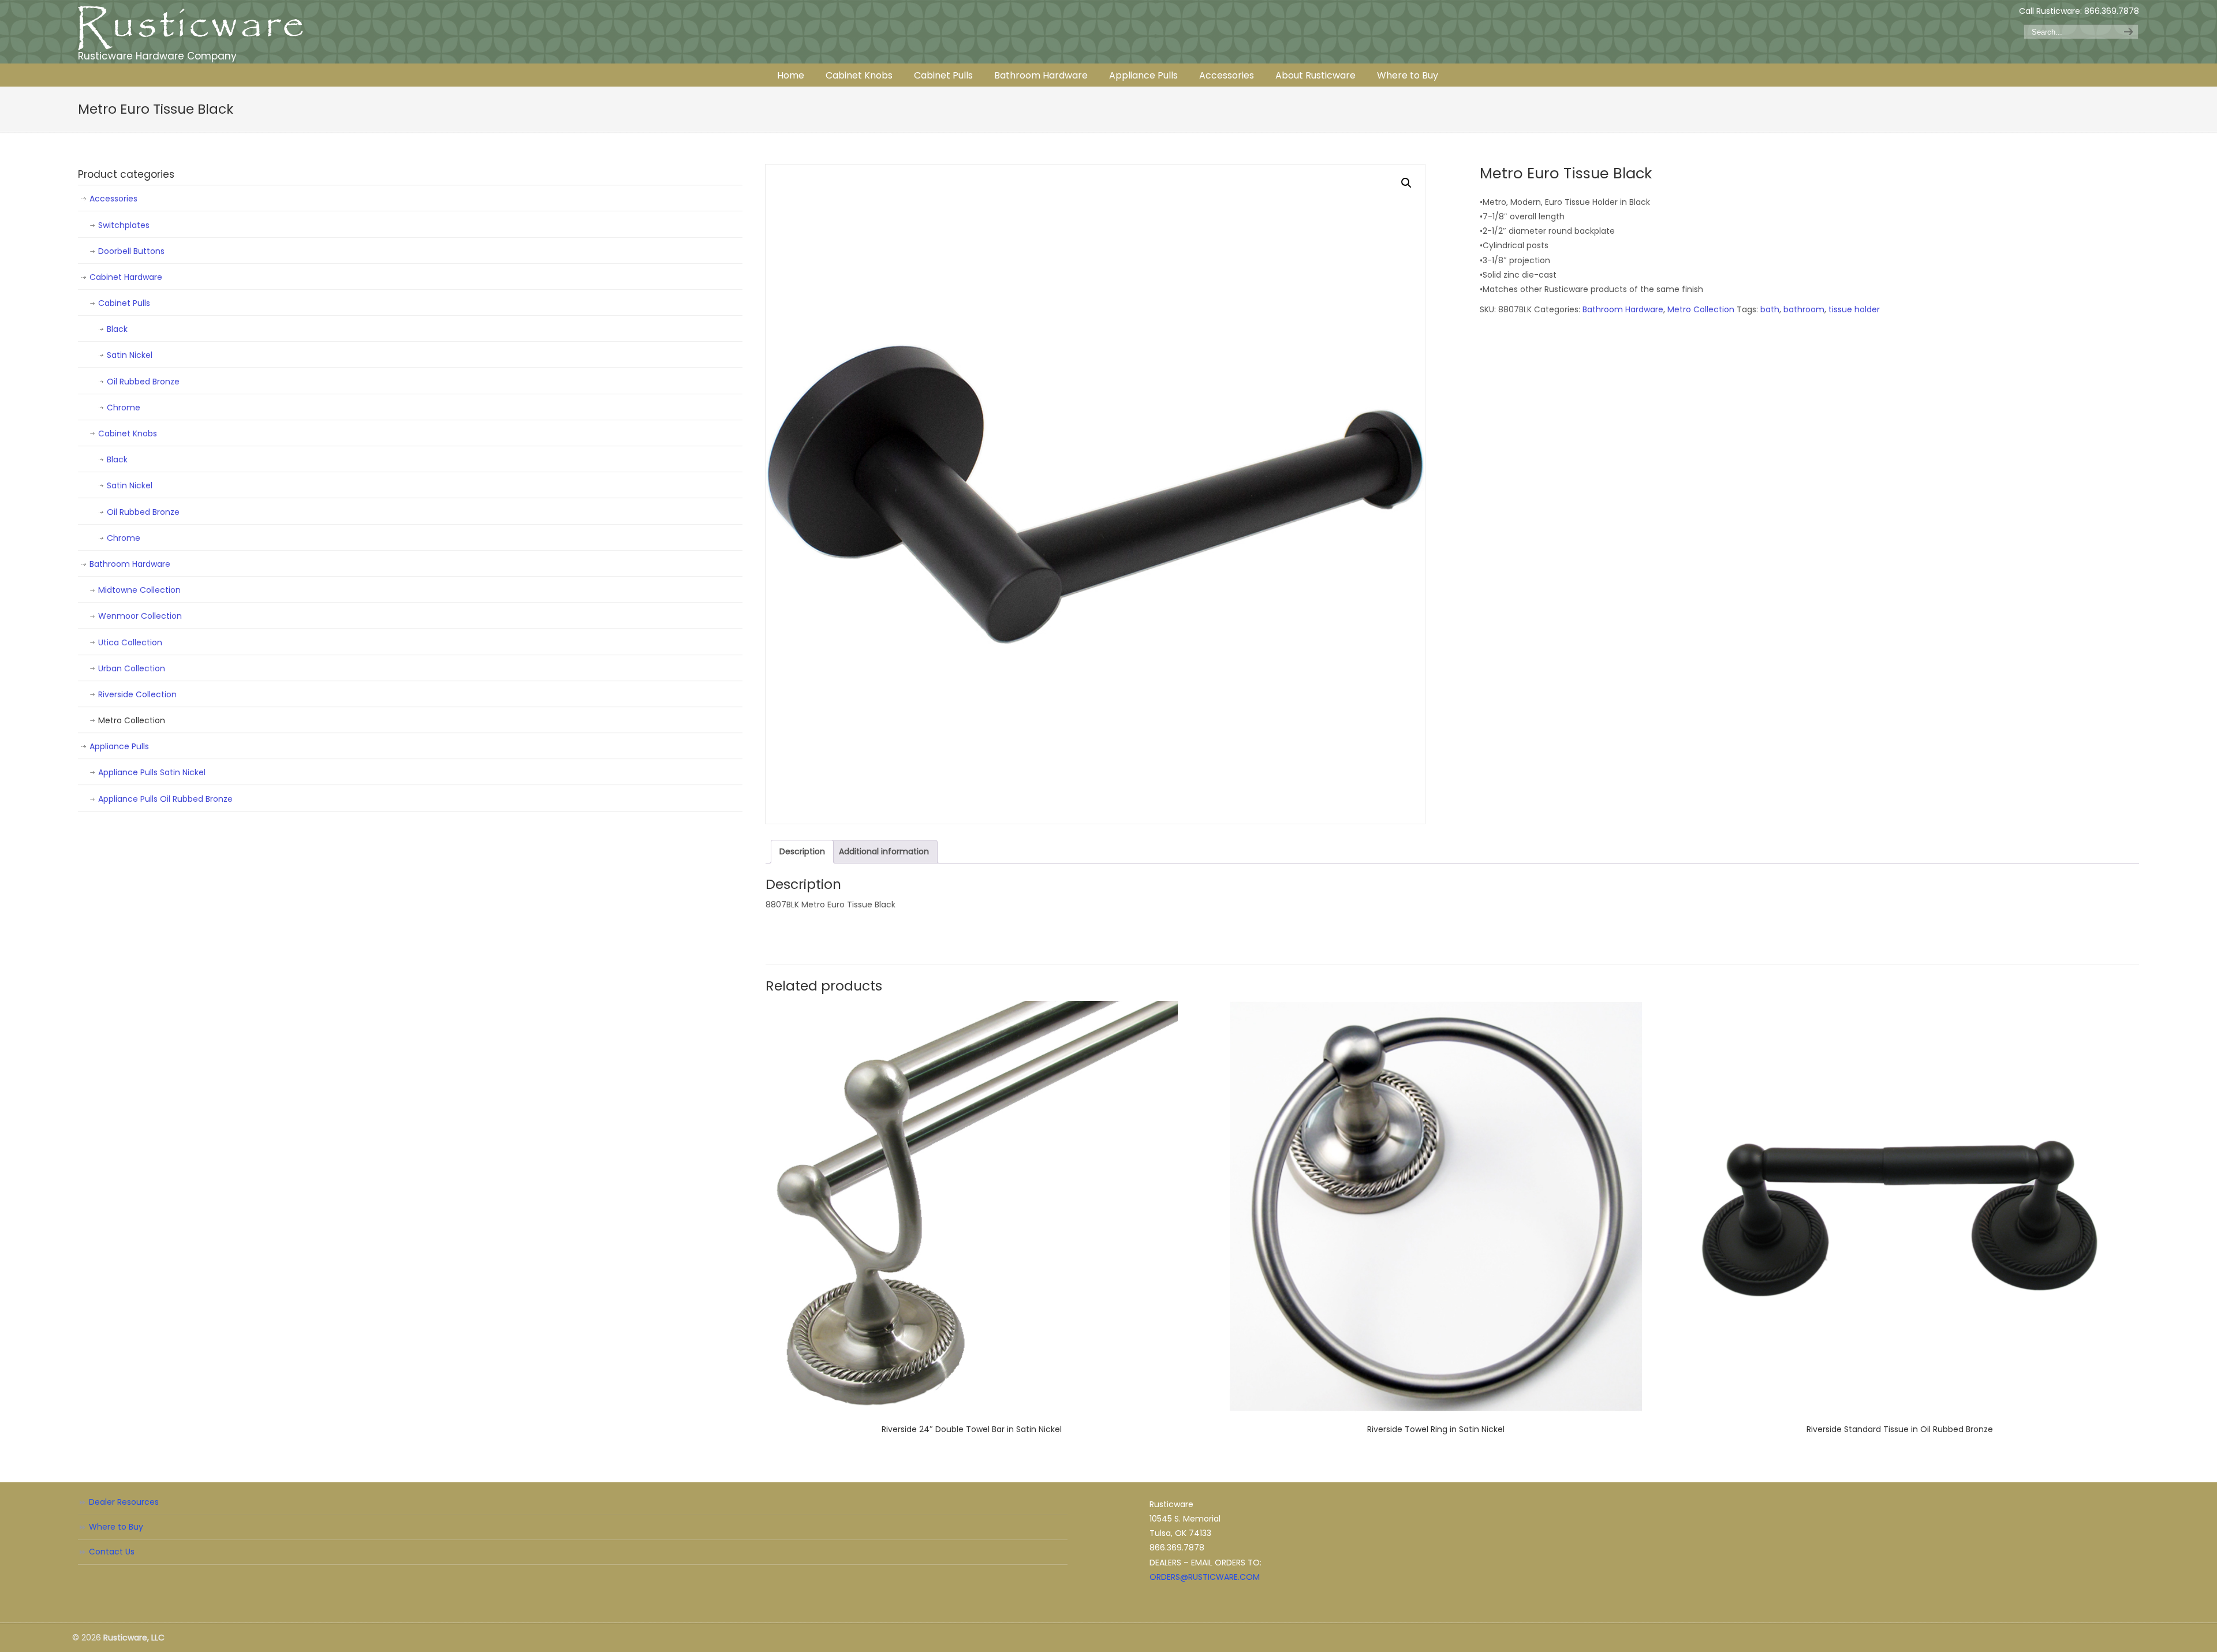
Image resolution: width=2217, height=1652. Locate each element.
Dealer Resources (124, 1502)
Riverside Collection (137, 694)
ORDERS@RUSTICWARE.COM (1205, 1577)
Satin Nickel (130, 355)
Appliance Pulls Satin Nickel (152, 772)
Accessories (113, 199)
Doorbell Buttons (131, 251)
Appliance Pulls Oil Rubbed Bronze (165, 799)
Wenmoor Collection (140, 616)
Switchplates (124, 225)
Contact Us (112, 1552)
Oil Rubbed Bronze (143, 382)
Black (117, 329)
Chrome (124, 408)
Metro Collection (1701, 309)
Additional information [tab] (884, 851)
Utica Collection (130, 642)
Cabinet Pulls (124, 303)
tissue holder (1854, 309)
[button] (1406, 183)
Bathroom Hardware (1623, 309)
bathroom (1804, 309)
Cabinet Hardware (126, 277)
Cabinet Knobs (128, 433)
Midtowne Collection (139, 590)
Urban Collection (132, 668)
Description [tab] (802, 851)
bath (1770, 309)
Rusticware (191, 28)
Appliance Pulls (119, 746)
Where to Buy (116, 1527)
